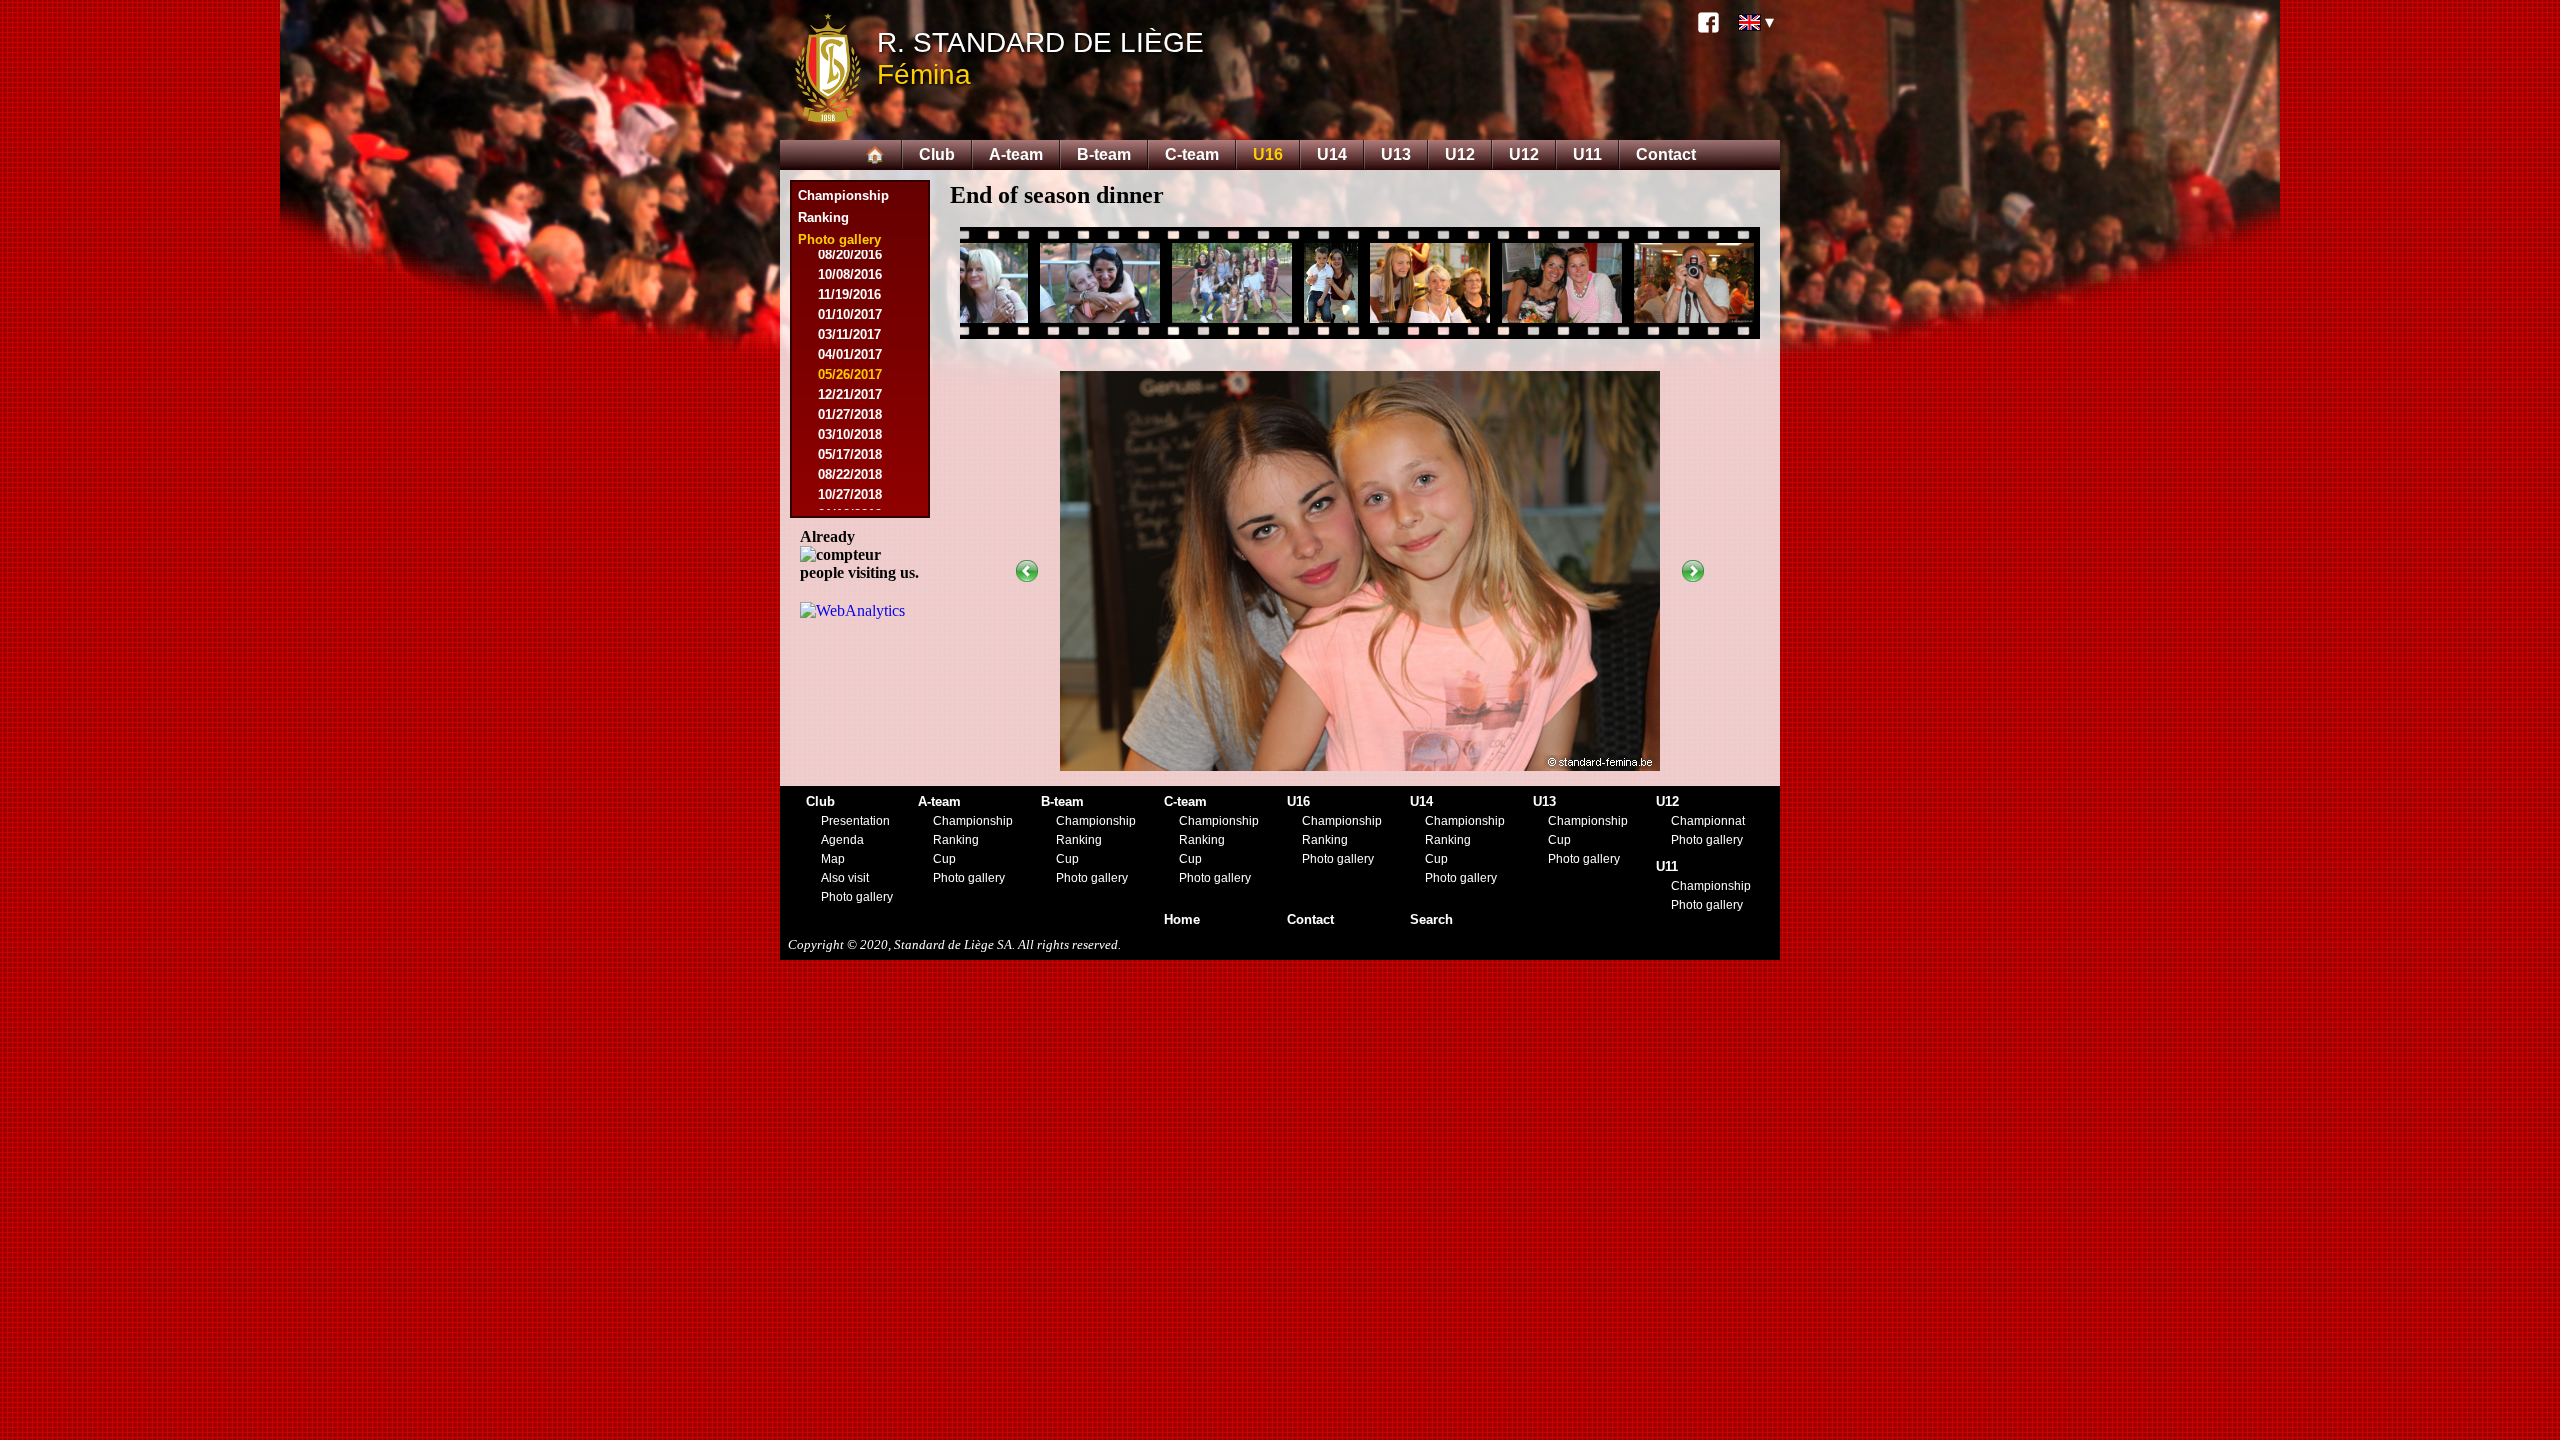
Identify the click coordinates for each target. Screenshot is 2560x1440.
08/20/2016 (850, 254)
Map (833, 859)
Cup (944, 859)
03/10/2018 (850, 434)
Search (1431, 919)
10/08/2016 (850, 274)
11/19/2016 (849, 294)
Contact (1666, 154)
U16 (1268, 154)
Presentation (855, 821)
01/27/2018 (850, 414)
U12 (1460, 154)
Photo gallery (857, 897)
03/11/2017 (849, 334)
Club (937, 154)
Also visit (845, 878)
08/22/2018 (850, 474)
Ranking (823, 217)
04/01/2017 (850, 354)
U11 (1587, 154)
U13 (1396, 154)
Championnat (1708, 821)
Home (1182, 919)
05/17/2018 (850, 454)
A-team (1016, 154)
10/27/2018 (850, 494)
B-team (1104, 154)
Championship (843, 195)
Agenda (842, 840)
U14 (1332, 154)
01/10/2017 (850, 314)
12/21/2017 (850, 394)
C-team (1192, 154)
